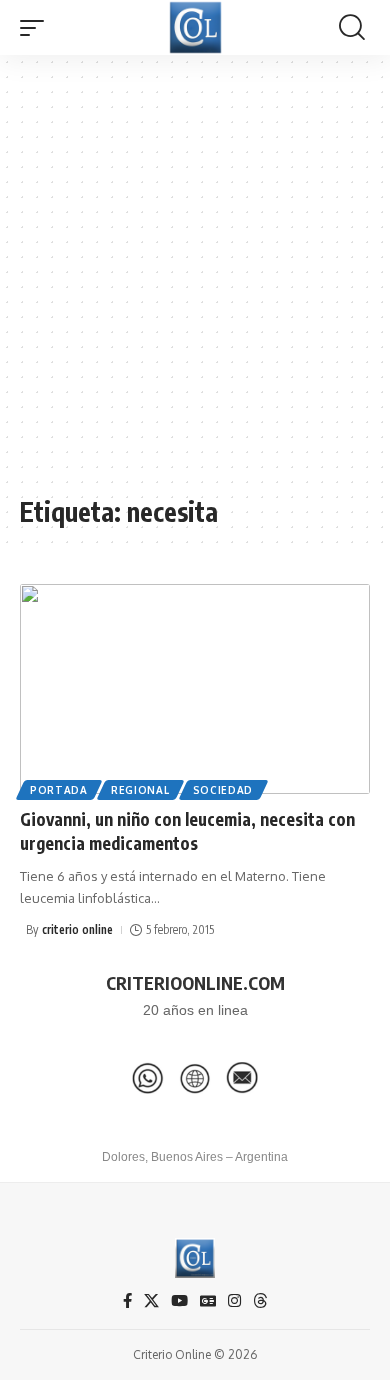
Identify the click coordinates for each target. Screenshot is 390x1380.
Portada (59, 790)
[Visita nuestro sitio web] (195, 1078)
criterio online (77, 929)
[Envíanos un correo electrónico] (242, 1078)
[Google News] (208, 1301)
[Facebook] (127, 1301)
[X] (151, 1301)
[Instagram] (234, 1301)
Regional (140, 790)
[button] (37, 28)
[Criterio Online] (195, 27)
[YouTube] (179, 1301)
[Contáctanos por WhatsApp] (148, 1078)
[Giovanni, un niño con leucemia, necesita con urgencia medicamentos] (195, 689)
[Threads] (260, 1301)
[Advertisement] (195, 285)
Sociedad (223, 790)
